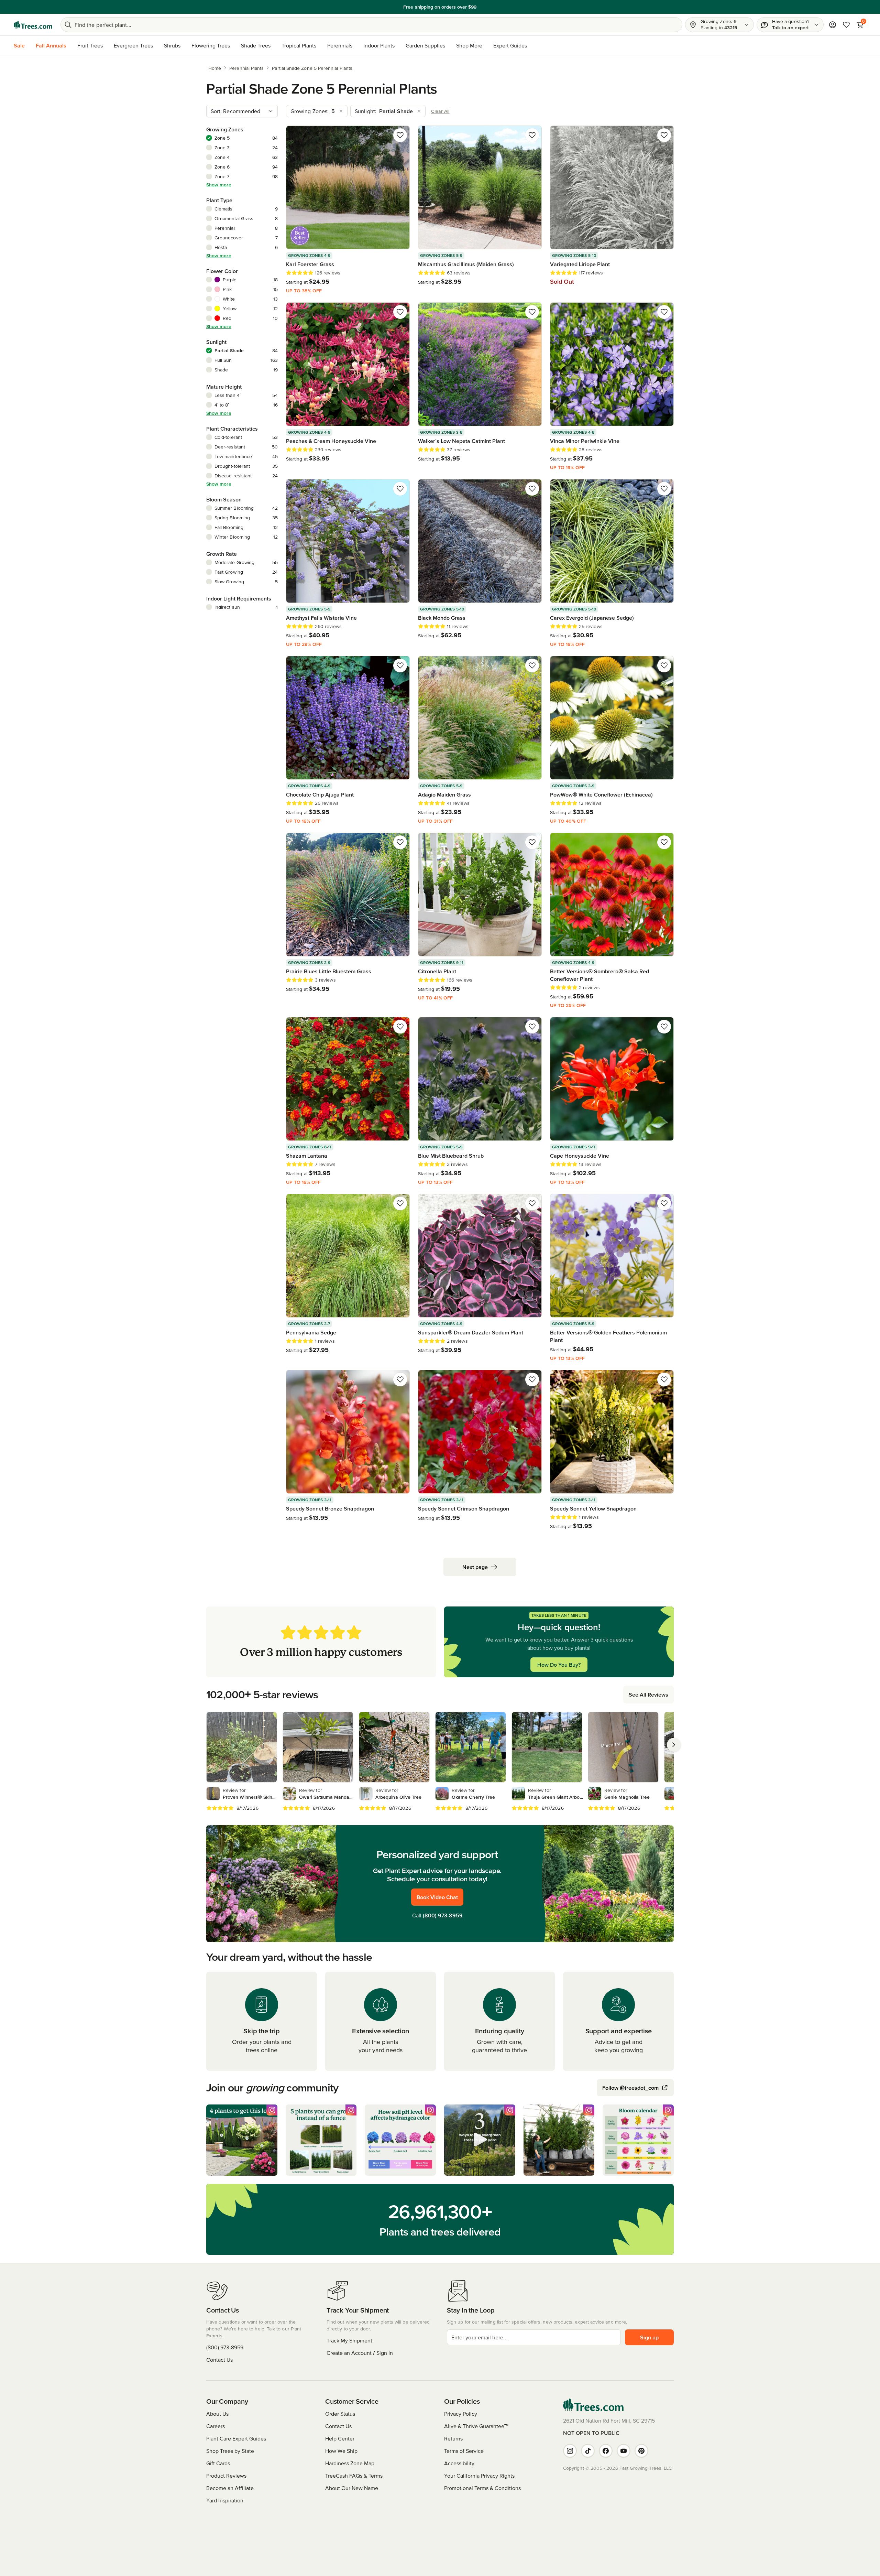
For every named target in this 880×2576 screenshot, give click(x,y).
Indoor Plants (379, 45)
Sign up (649, 2337)
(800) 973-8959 (443, 1915)
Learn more (487, 7)
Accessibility (459, 2463)
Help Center (340, 2438)
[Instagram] (570, 2451)
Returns (453, 2438)
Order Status (340, 2414)
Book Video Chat (437, 1897)
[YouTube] (624, 2451)
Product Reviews (226, 2476)
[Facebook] (606, 2451)
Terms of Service (464, 2451)
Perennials (340, 45)
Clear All (440, 111)
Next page (475, 1567)
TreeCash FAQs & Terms (354, 2476)
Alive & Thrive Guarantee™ (476, 2426)
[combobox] (242, 111)
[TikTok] (588, 2451)
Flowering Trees (211, 45)
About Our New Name (352, 2488)
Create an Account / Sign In (360, 2353)
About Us (217, 2414)
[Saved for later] (400, 135)
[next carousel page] (674, 1745)
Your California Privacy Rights (479, 2476)
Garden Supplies (425, 45)
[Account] (833, 25)
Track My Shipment (349, 2340)
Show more (219, 185)
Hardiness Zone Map (350, 2463)
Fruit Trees (90, 45)
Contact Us (219, 2360)
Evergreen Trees (133, 45)
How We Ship (341, 2451)
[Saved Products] (846, 25)
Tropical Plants (299, 45)
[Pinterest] (641, 2451)
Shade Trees (256, 45)
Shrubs (172, 45)
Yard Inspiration (225, 2500)
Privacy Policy (461, 2414)
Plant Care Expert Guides (236, 2438)
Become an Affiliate (230, 2488)
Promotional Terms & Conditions (482, 2488)
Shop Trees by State (230, 2451)
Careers (216, 2426)
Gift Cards (218, 2463)
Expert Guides (510, 45)
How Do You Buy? (559, 1665)
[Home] (33, 25)
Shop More (469, 45)
